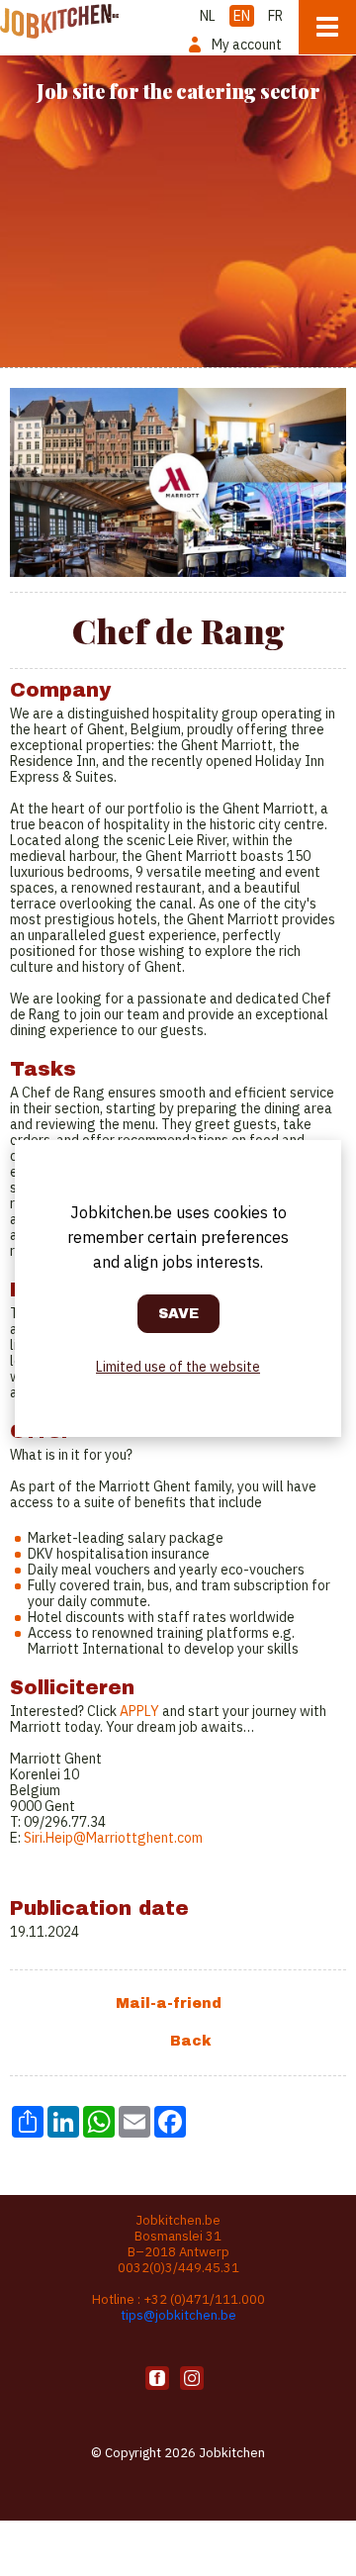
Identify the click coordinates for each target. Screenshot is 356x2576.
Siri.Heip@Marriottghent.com (113, 1838)
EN (242, 16)
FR (275, 16)
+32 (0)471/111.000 (204, 2299)
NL (208, 16)
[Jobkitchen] (59, 19)
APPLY (139, 1711)
